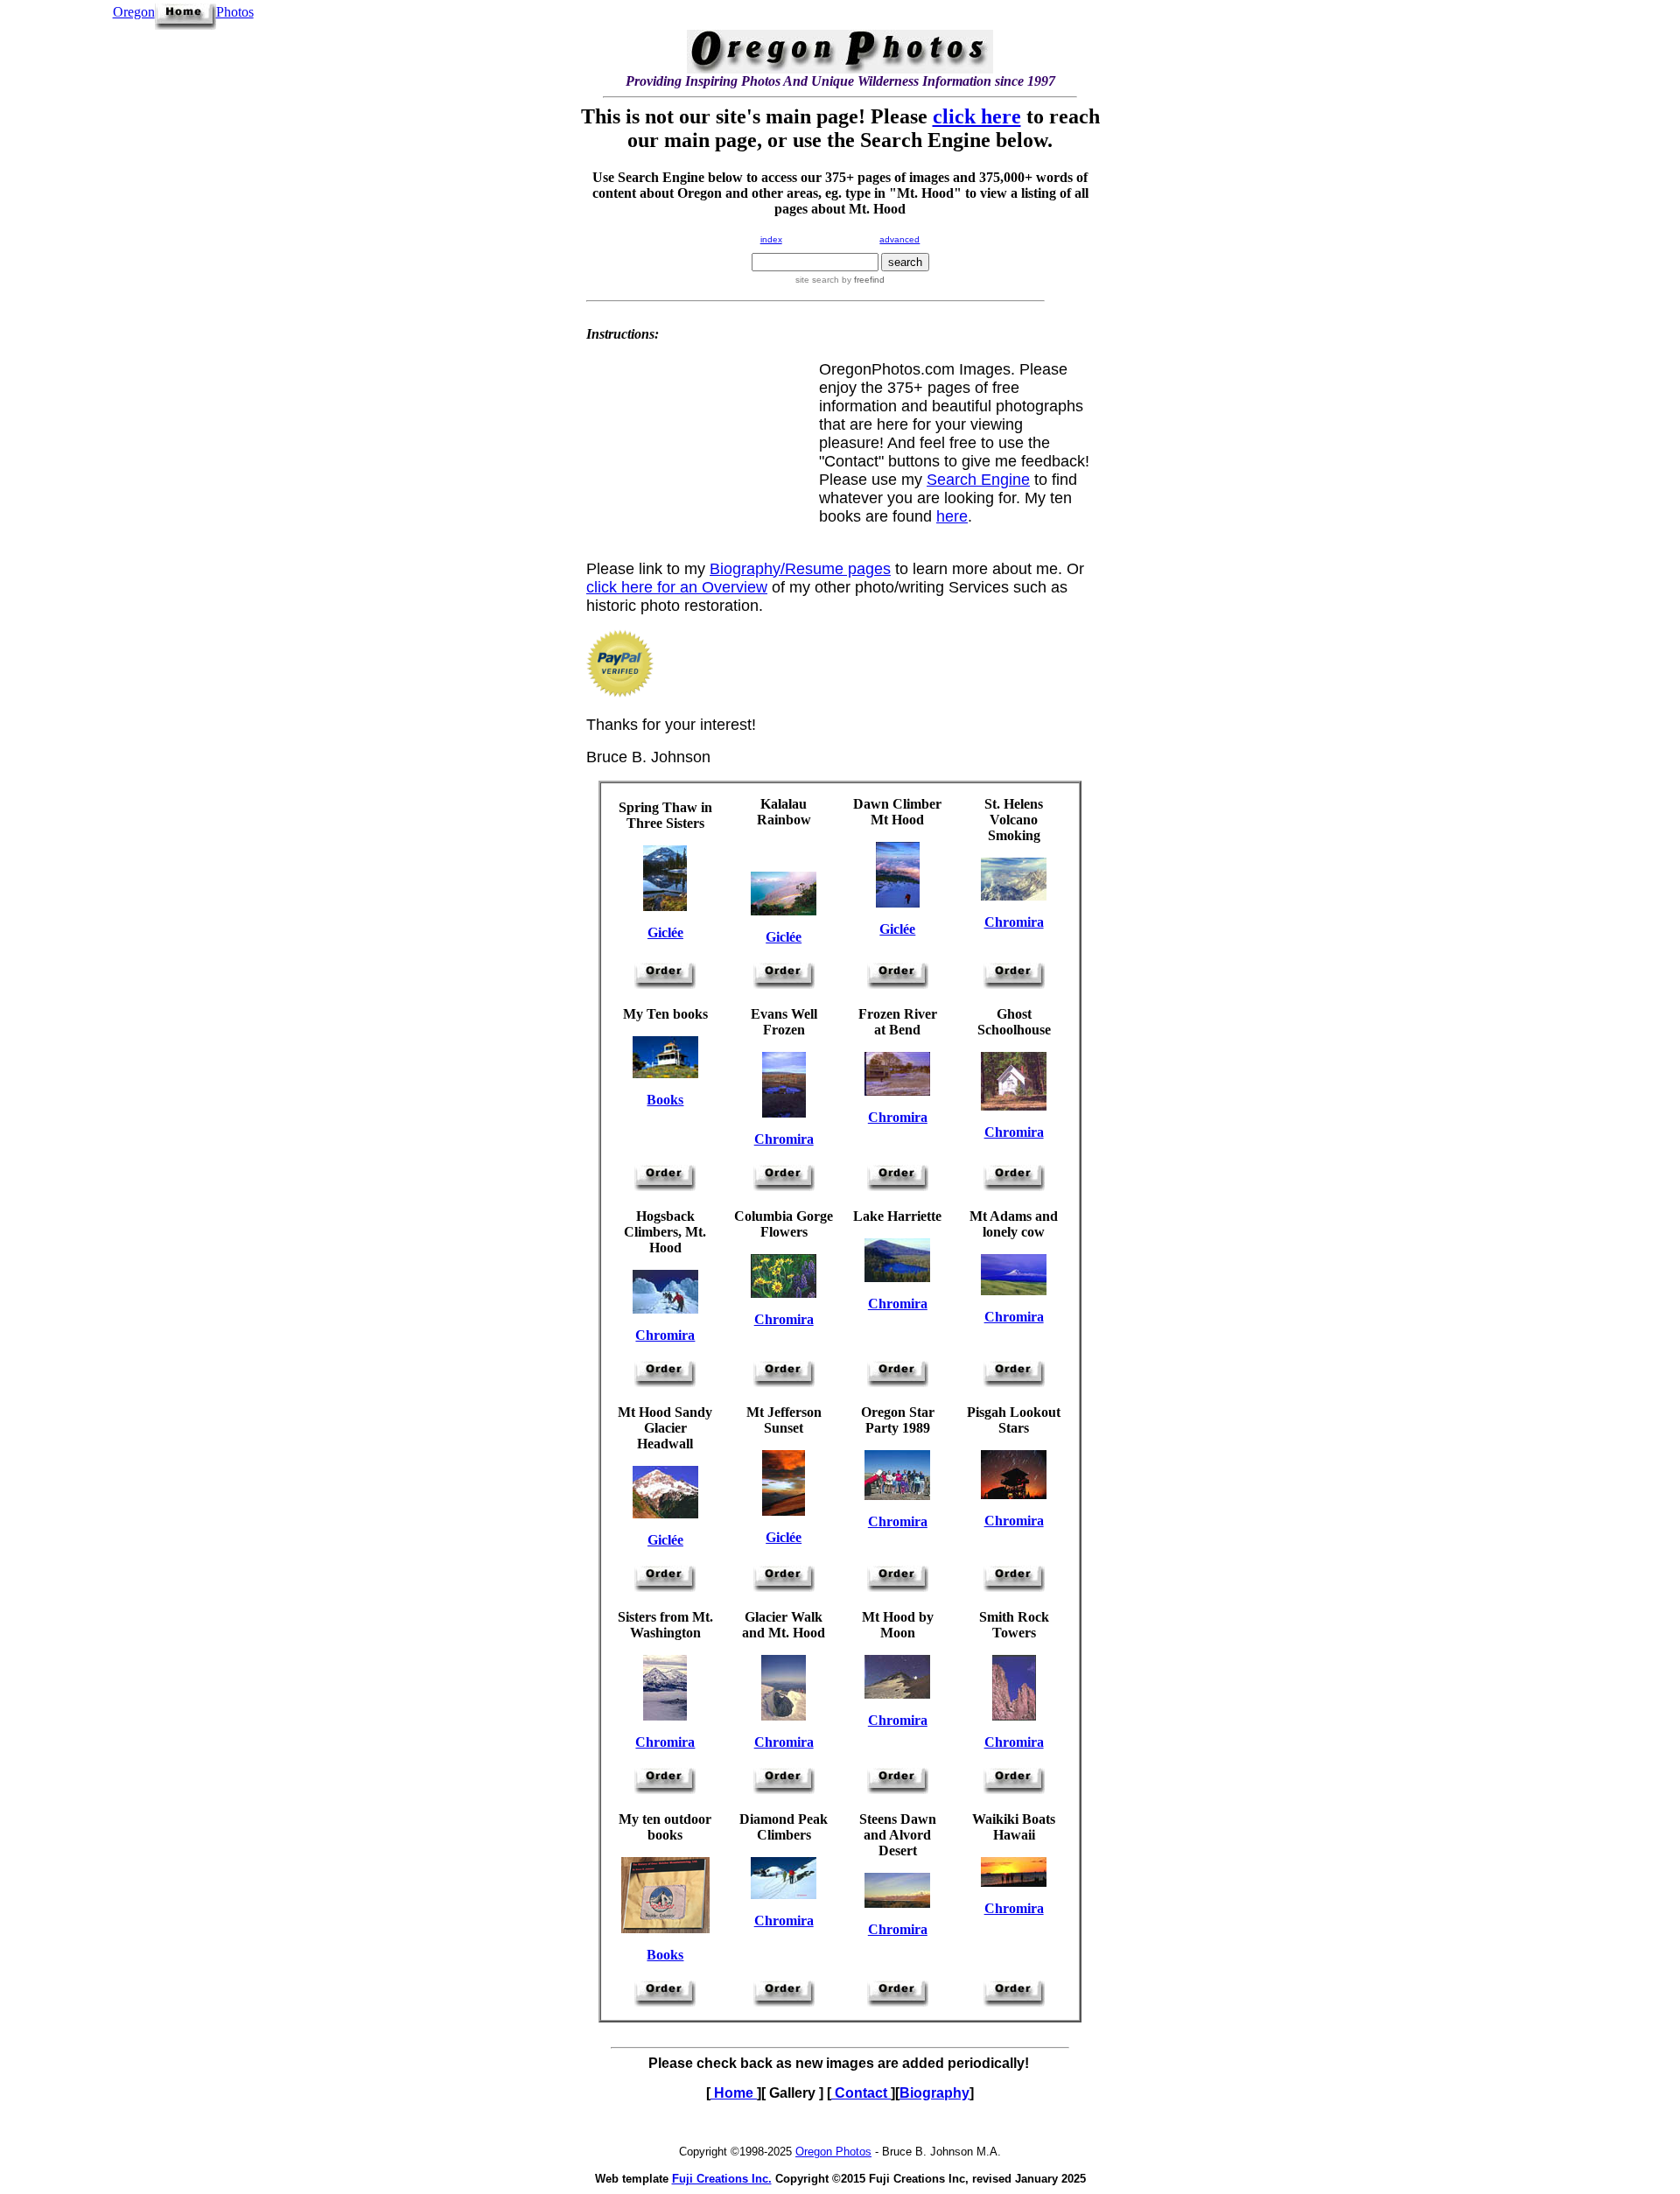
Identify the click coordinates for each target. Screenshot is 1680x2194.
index (771, 239)
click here (977, 116)
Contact (861, 2093)
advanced (899, 239)
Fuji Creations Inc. (722, 2179)
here (952, 516)
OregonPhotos (183, 12)
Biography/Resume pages (800, 569)
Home (734, 2093)
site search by (840, 280)
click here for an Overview (677, 587)
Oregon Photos (833, 2152)
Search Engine (978, 480)
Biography (934, 2093)
